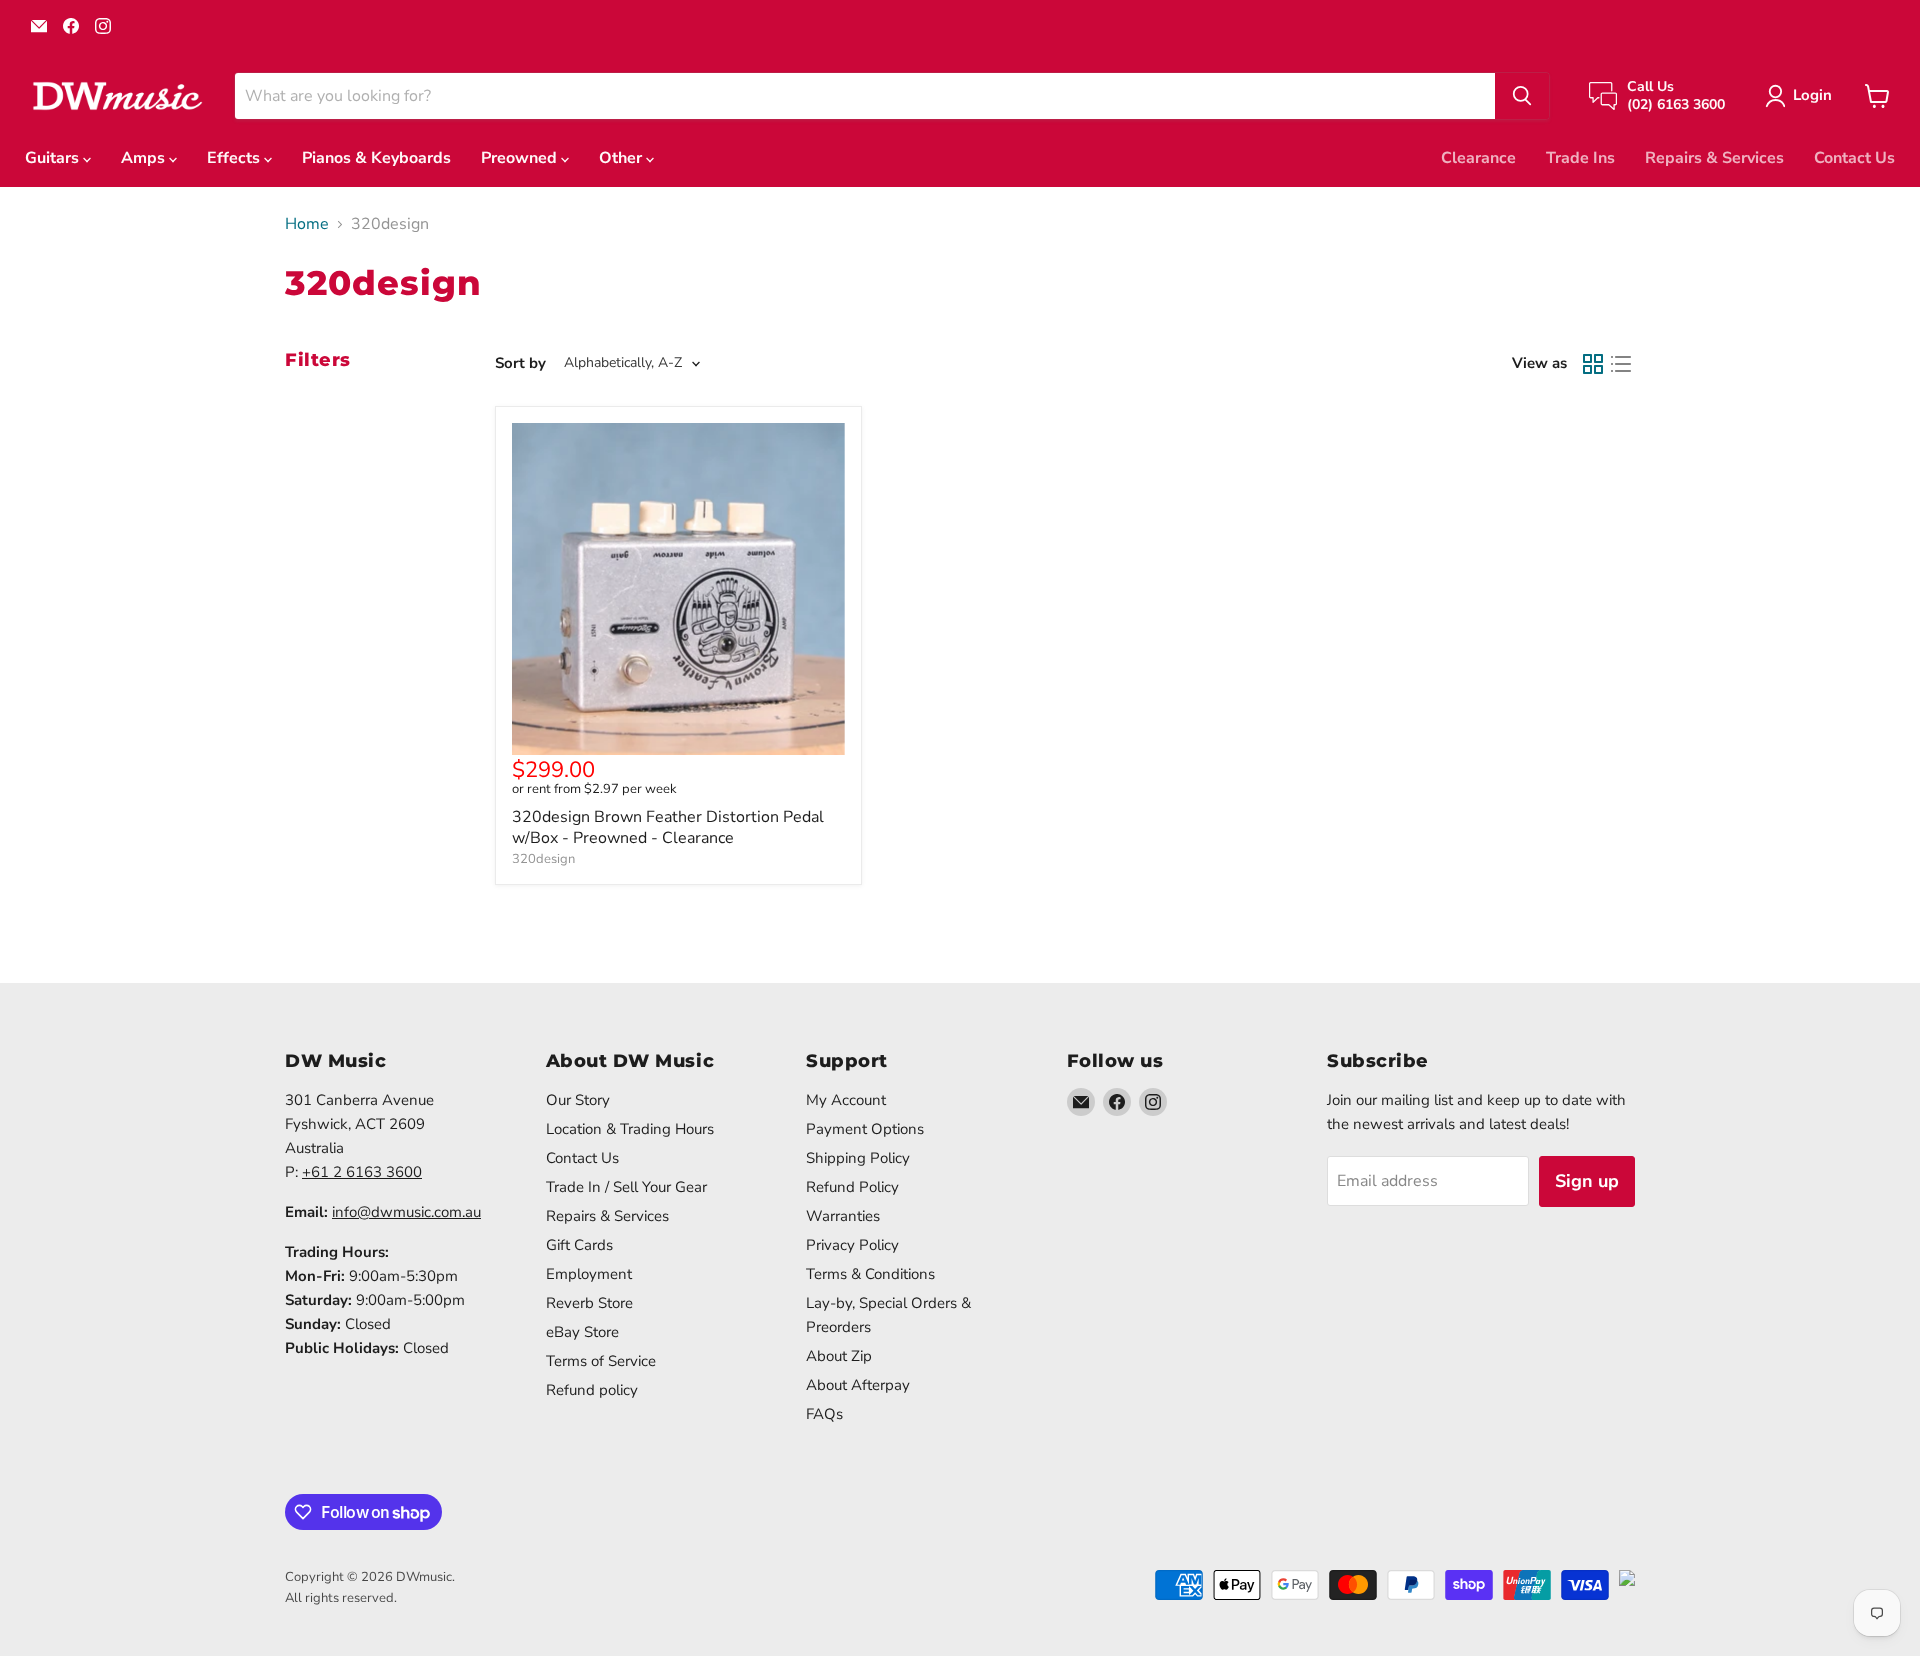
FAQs (824, 1414)
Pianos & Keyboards (376, 158)
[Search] (1522, 96)
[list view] (1621, 364)
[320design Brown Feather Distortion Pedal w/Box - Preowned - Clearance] (678, 589)
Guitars (54, 158)
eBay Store (582, 1332)
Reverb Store (589, 1303)
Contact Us (1854, 158)
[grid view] (1593, 364)
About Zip (839, 1356)
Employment (589, 1274)
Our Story (578, 1100)
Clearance (1478, 158)
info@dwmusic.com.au (406, 1212)
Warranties (843, 1216)
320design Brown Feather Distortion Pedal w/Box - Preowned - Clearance (668, 827)
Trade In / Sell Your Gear (626, 1187)
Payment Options (865, 1129)
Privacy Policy (852, 1245)
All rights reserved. (341, 1598)
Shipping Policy (858, 1158)
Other (622, 158)
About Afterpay (858, 1385)
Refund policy (592, 1390)
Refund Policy (852, 1187)
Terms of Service (601, 1361)
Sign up (1587, 1181)
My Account (846, 1100)
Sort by (520, 363)
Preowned (521, 158)
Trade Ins (1580, 158)
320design (543, 859)
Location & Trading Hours (630, 1129)
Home (307, 224)
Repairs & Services (1714, 158)
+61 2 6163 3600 (362, 1172)
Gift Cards (579, 1245)
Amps (145, 158)
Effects (235, 158)
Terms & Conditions (870, 1274)
